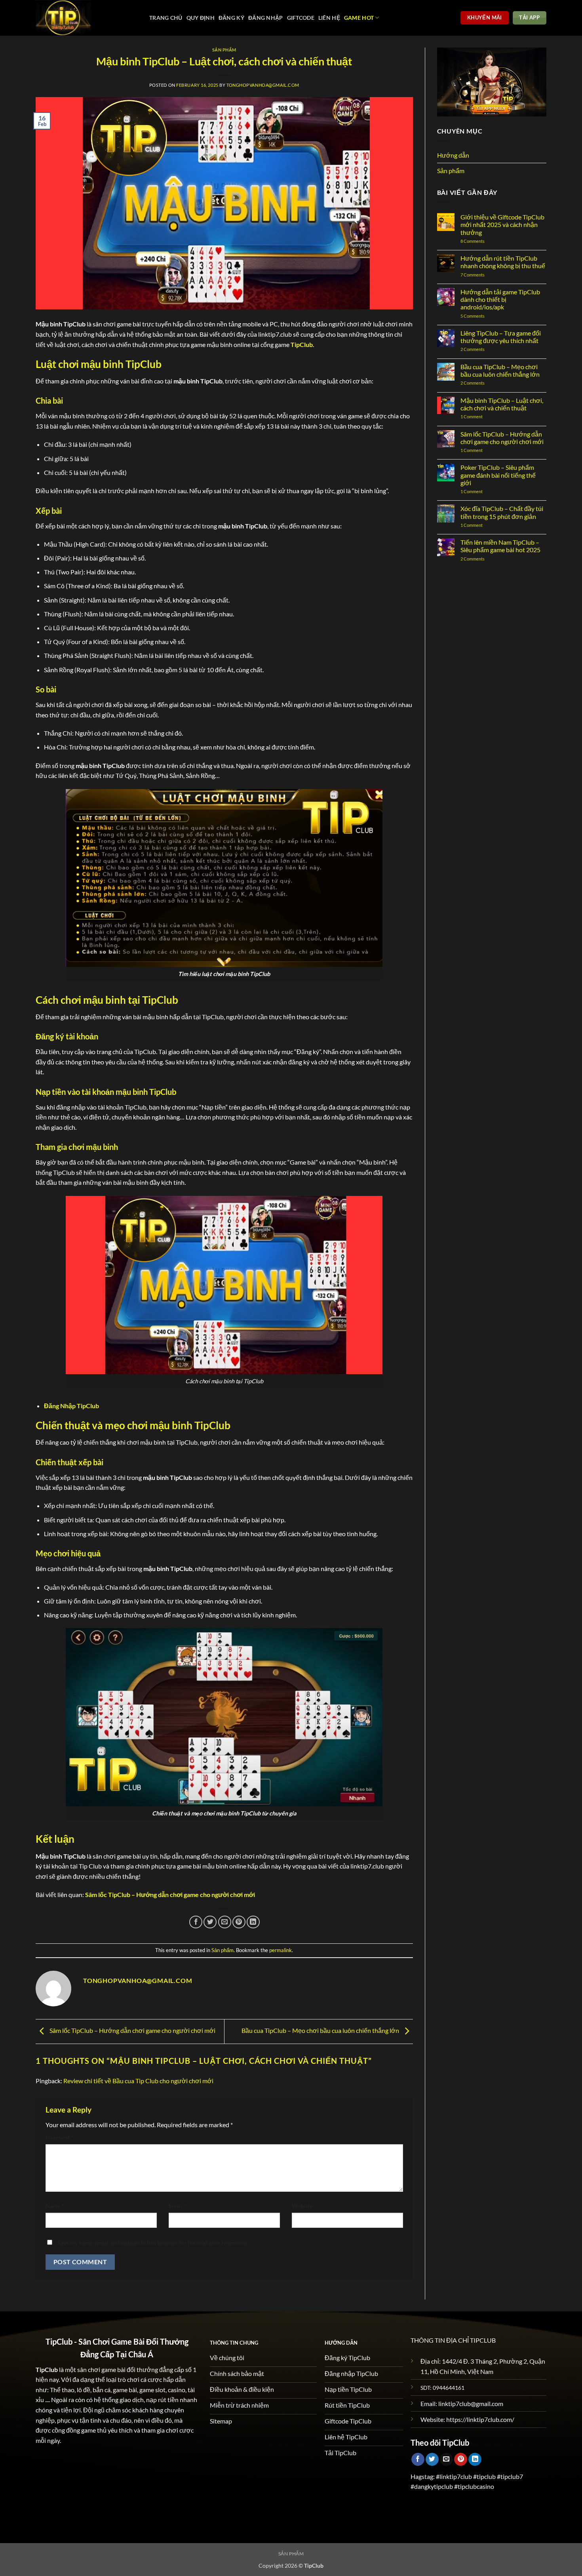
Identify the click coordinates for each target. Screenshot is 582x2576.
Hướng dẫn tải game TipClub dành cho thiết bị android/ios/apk (500, 299)
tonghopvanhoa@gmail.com (263, 85)
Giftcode (301, 18)
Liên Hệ (329, 18)
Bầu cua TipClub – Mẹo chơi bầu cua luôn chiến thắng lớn (321, 2031)
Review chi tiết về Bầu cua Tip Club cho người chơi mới (138, 2081)
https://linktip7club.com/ (480, 2419)
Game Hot (359, 18)
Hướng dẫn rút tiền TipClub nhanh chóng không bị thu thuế (503, 262)
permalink (281, 1950)
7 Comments (480, 275)
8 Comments (481, 241)
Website (302, 2206)
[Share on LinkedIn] (253, 1922)
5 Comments (488, 316)
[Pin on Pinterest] (239, 1922)
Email (177, 2206)
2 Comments (480, 349)
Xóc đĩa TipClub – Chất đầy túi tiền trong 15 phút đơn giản (502, 512)
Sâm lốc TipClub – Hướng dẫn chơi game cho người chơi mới (132, 2031)
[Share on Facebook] (196, 1922)
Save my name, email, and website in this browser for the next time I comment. (153, 2243)
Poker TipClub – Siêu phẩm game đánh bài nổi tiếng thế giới (498, 475)
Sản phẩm (224, 50)
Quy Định (201, 18)
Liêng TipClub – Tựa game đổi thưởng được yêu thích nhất (501, 337)
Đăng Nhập (266, 18)
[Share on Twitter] (210, 1922)
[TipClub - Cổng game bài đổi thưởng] (87, 18)
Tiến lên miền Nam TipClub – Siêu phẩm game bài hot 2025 (500, 546)
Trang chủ (166, 18)
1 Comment (479, 417)
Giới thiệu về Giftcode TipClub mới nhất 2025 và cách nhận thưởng (502, 224)
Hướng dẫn (453, 155)
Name (55, 2206)
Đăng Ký (231, 18)
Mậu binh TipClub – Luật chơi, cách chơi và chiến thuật (502, 404)
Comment (59, 2137)
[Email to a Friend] (225, 1922)
